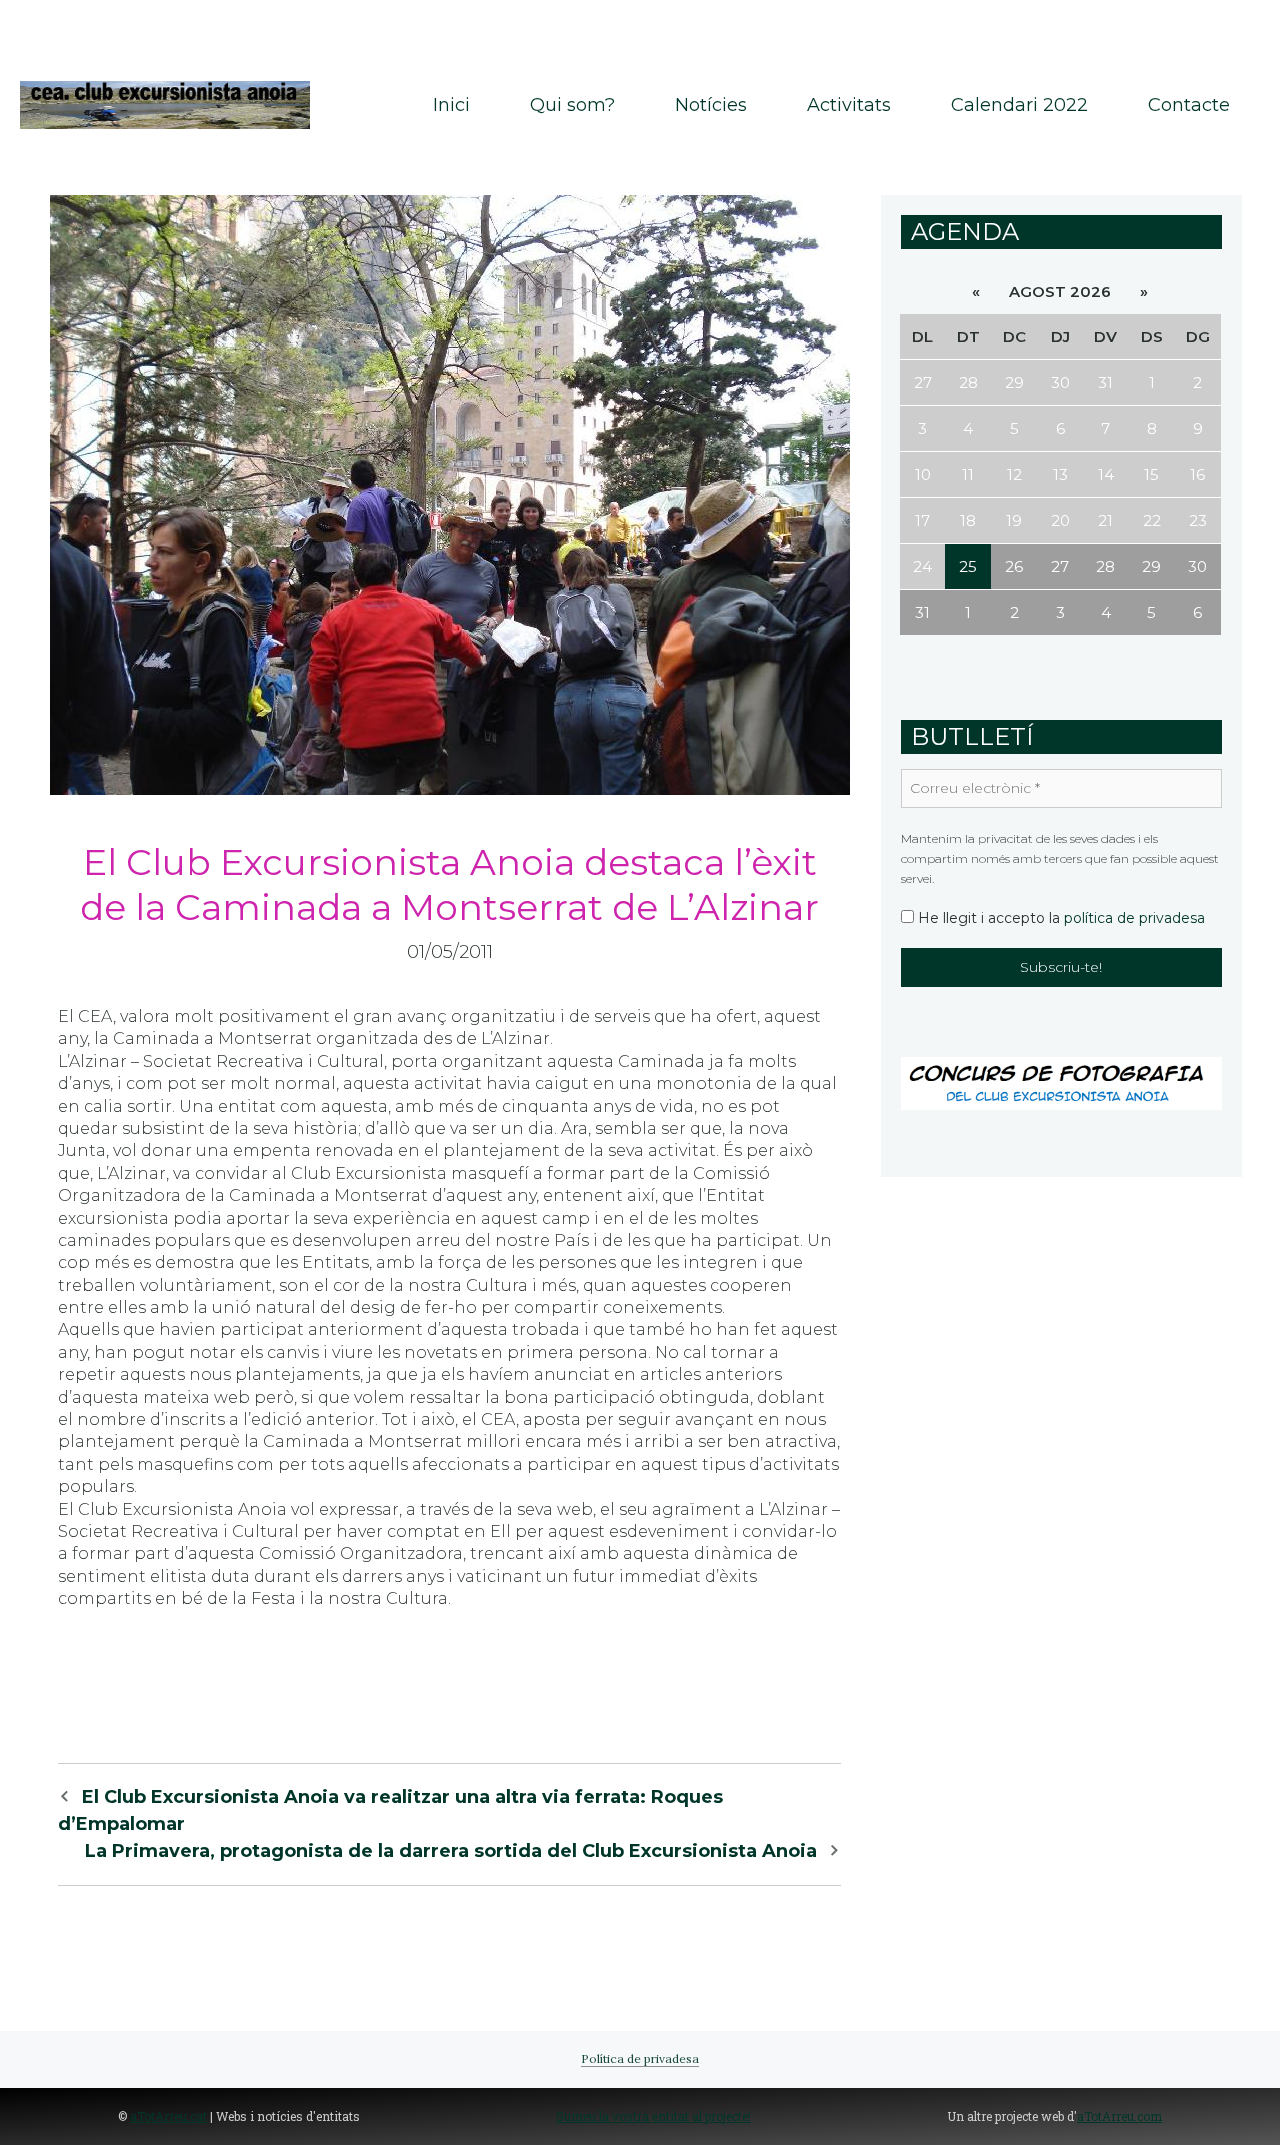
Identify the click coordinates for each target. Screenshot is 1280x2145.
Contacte (1189, 105)
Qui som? (572, 105)
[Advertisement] (640, 30)
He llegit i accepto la (1059, 918)
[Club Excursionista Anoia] (165, 103)
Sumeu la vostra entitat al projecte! (653, 2116)
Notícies (711, 105)
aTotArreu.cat (168, 2116)
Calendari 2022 (1019, 105)
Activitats (849, 105)
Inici (451, 105)
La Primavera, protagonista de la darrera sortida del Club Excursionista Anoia (451, 1851)
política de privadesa (1134, 918)
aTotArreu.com (1119, 2116)
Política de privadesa (640, 2058)
